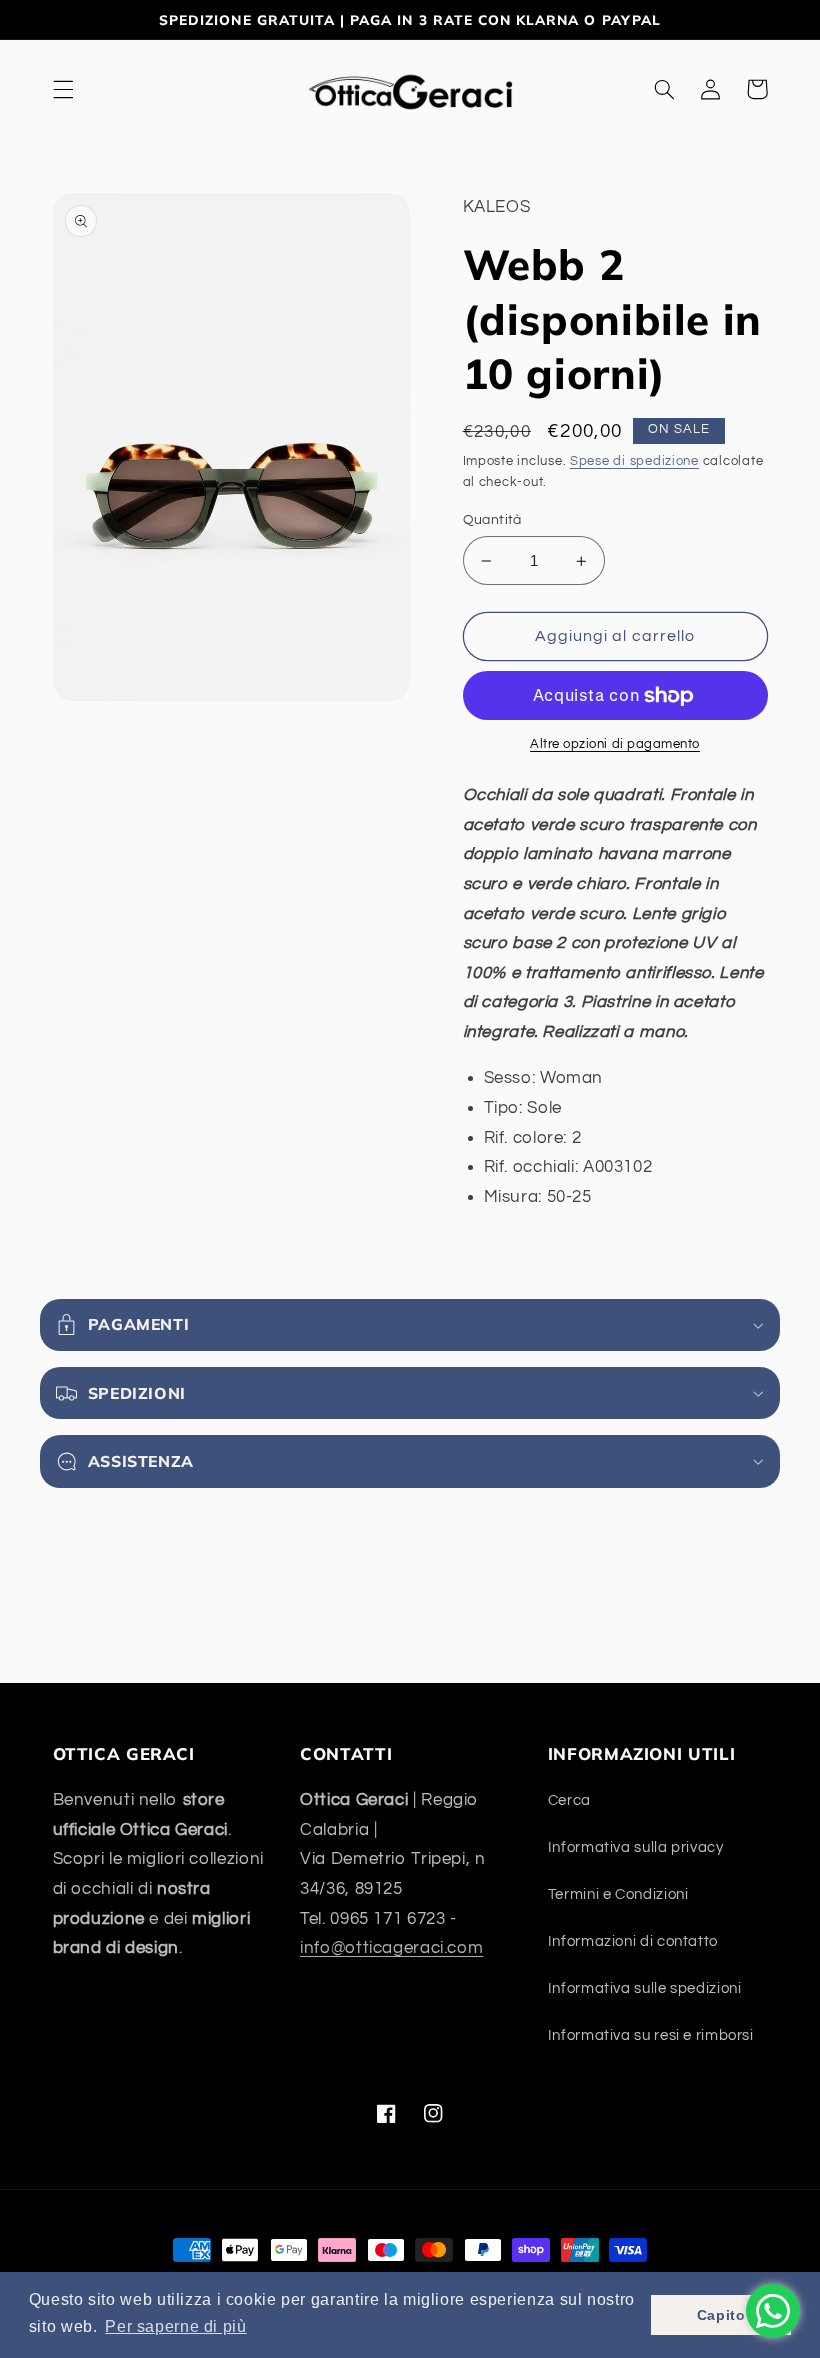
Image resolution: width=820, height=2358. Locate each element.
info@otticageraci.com (391, 1948)
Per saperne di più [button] (175, 2326)
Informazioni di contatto (633, 1941)
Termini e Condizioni (618, 1894)
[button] (63, 89)
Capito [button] (721, 2315)
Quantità (492, 520)
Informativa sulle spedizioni (645, 1988)
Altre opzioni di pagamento (615, 744)
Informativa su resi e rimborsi (651, 2035)
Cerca (569, 1800)
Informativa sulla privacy (636, 1847)
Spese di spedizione (634, 461)
